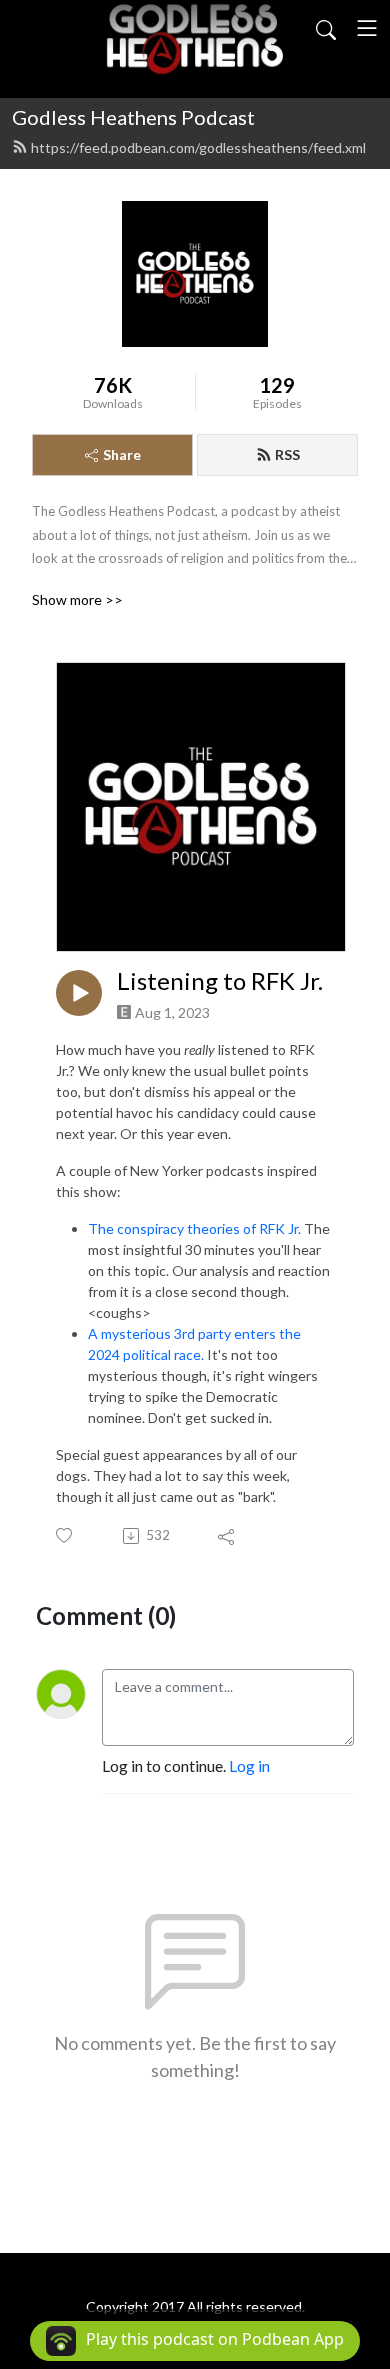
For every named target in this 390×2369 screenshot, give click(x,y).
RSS (287, 454)
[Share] (227, 1536)
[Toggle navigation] (367, 28)
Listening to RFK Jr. (220, 981)
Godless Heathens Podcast (133, 117)
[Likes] (65, 1535)
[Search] (326, 28)
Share (122, 454)
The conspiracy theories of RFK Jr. (194, 1228)
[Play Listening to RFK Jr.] (79, 993)
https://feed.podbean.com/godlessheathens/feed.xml (198, 147)
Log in (249, 1765)
